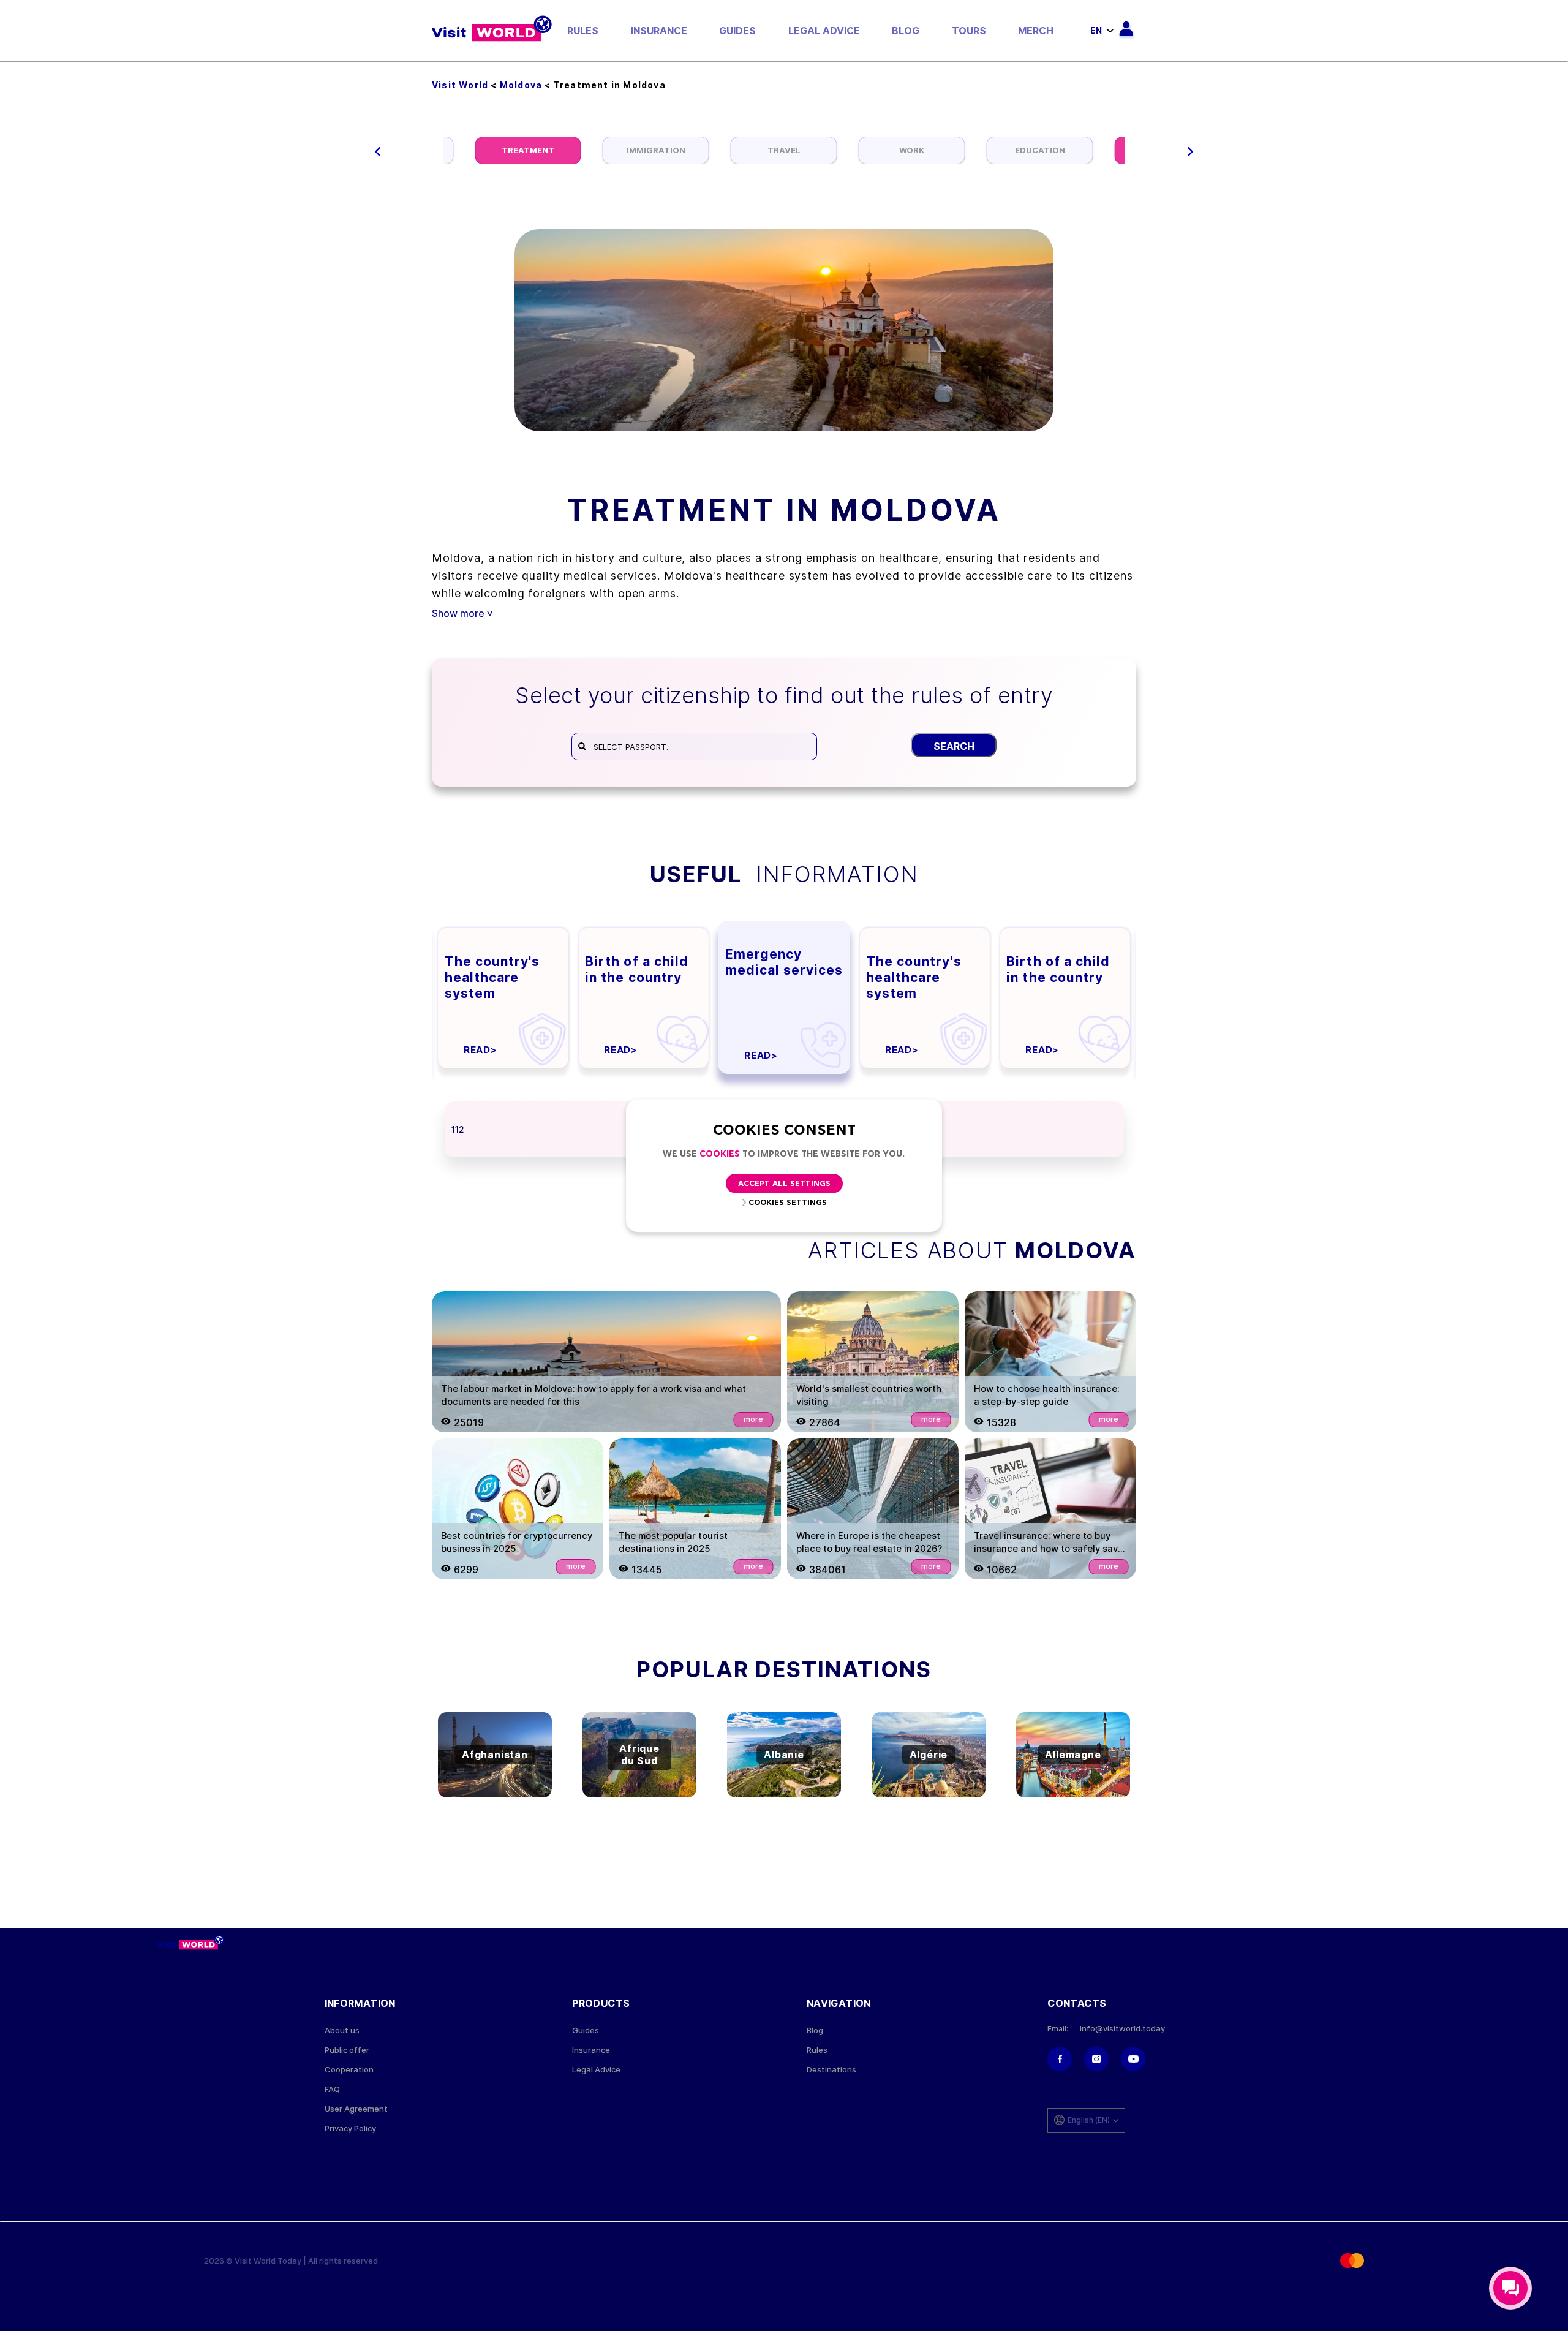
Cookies (720, 1154)
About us (342, 2031)
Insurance (659, 31)
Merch (1036, 31)
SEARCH (954, 746)
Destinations (831, 2070)
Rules (583, 31)
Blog (906, 31)
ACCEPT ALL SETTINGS (784, 1184)
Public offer (347, 2050)
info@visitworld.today (1122, 2029)
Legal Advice (824, 31)
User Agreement (356, 2109)
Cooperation (349, 2070)
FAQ (332, 2089)
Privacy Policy (350, 2129)
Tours (969, 31)
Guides (737, 31)
